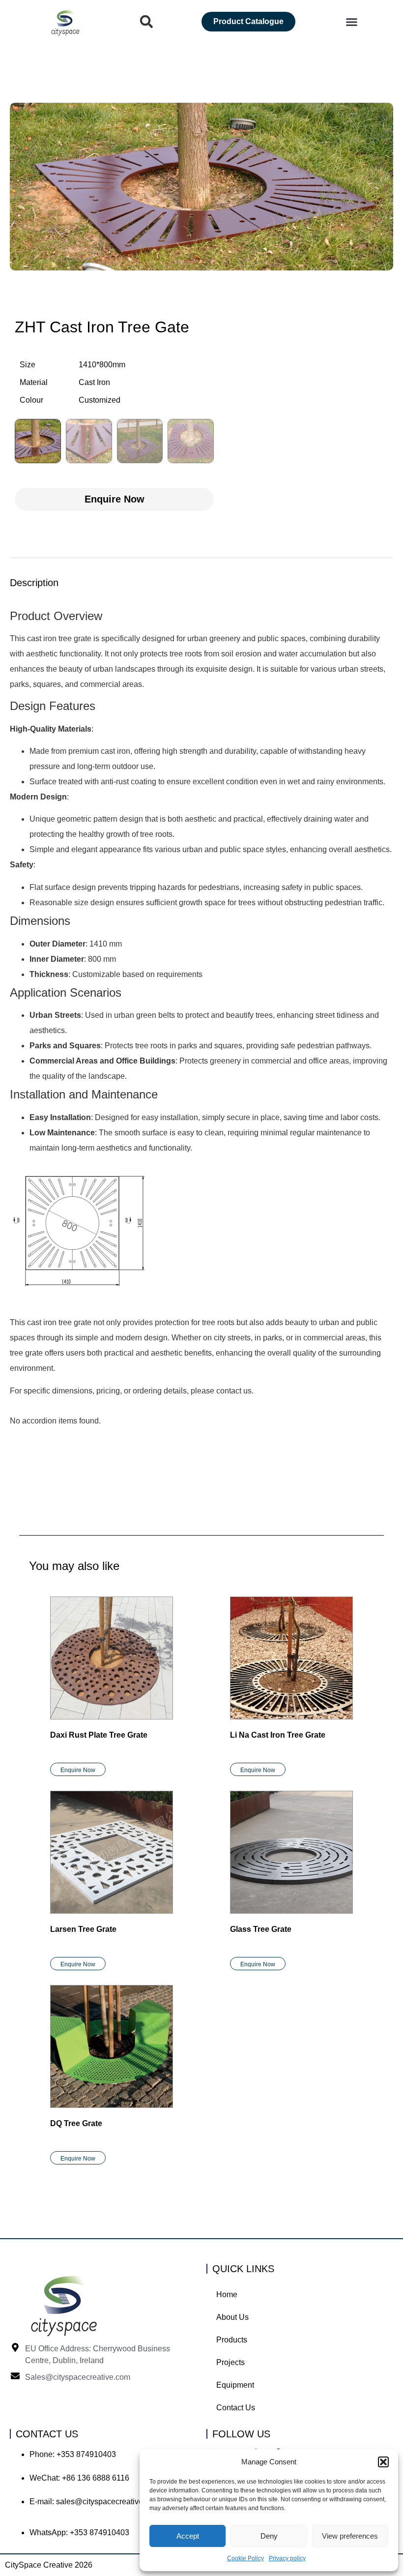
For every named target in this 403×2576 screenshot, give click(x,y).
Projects (230, 2362)
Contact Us (236, 2408)
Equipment (235, 2385)
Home (227, 2295)
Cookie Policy (245, 2558)
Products (232, 2340)
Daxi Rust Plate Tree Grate (99, 1735)
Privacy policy (287, 2558)
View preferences (350, 2536)
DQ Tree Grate (76, 2123)
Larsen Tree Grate (83, 1929)
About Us (232, 2317)
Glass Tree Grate (261, 1929)
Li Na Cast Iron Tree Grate (278, 1735)
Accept (188, 2536)
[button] (383, 2462)
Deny (269, 2536)
